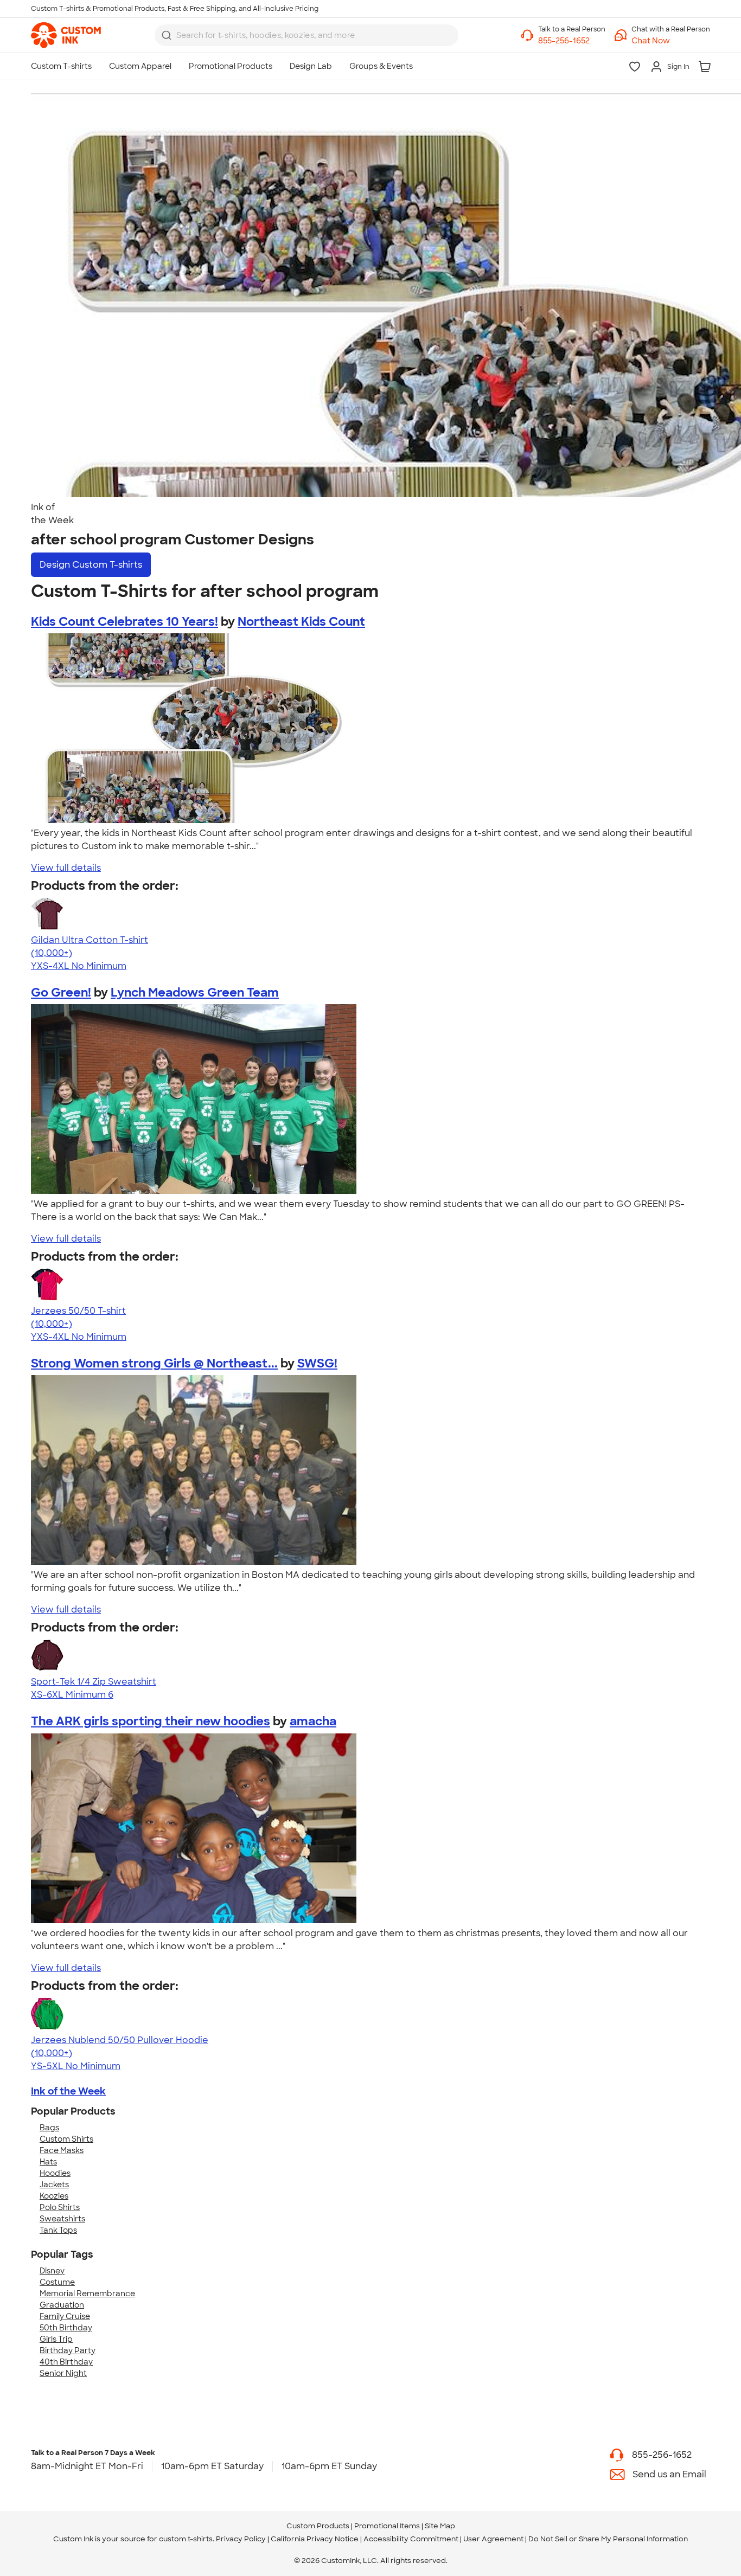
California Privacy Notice (315, 2539)
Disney (52, 2271)
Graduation (62, 2305)
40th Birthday (66, 2362)
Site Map (440, 2526)
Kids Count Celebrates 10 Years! (124, 622)
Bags (49, 2128)
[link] (66, 35)
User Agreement (493, 2539)
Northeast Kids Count (301, 622)
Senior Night (63, 2373)
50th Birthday (66, 2328)
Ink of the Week (68, 2091)
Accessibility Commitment (411, 2539)
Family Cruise (65, 2316)
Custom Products (318, 2526)
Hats (48, 2162)
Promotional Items (387, 2526)
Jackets (54, 2185)
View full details (66, 868)
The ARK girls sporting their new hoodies (151, 1721)
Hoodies (55, 2173)
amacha (313, 1721)
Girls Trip (56, 2339)
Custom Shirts (66, 2139)
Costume (57, 2282)
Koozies (54, 2196)
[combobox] (306, 35)
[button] (671, 41)
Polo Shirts (60, 2207)
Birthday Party (68, 2350)
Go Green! (61, 993)
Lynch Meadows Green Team (195, 993)
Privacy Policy (241, 2539)
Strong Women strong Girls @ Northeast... (154, 1363)
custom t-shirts (186, 2539)
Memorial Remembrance (87, 2294)
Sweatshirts (62, 2219)
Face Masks (62, 2150)
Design (91, 565)
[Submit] (167, 35)
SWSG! (317, 1363)
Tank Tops (58, 2230)
